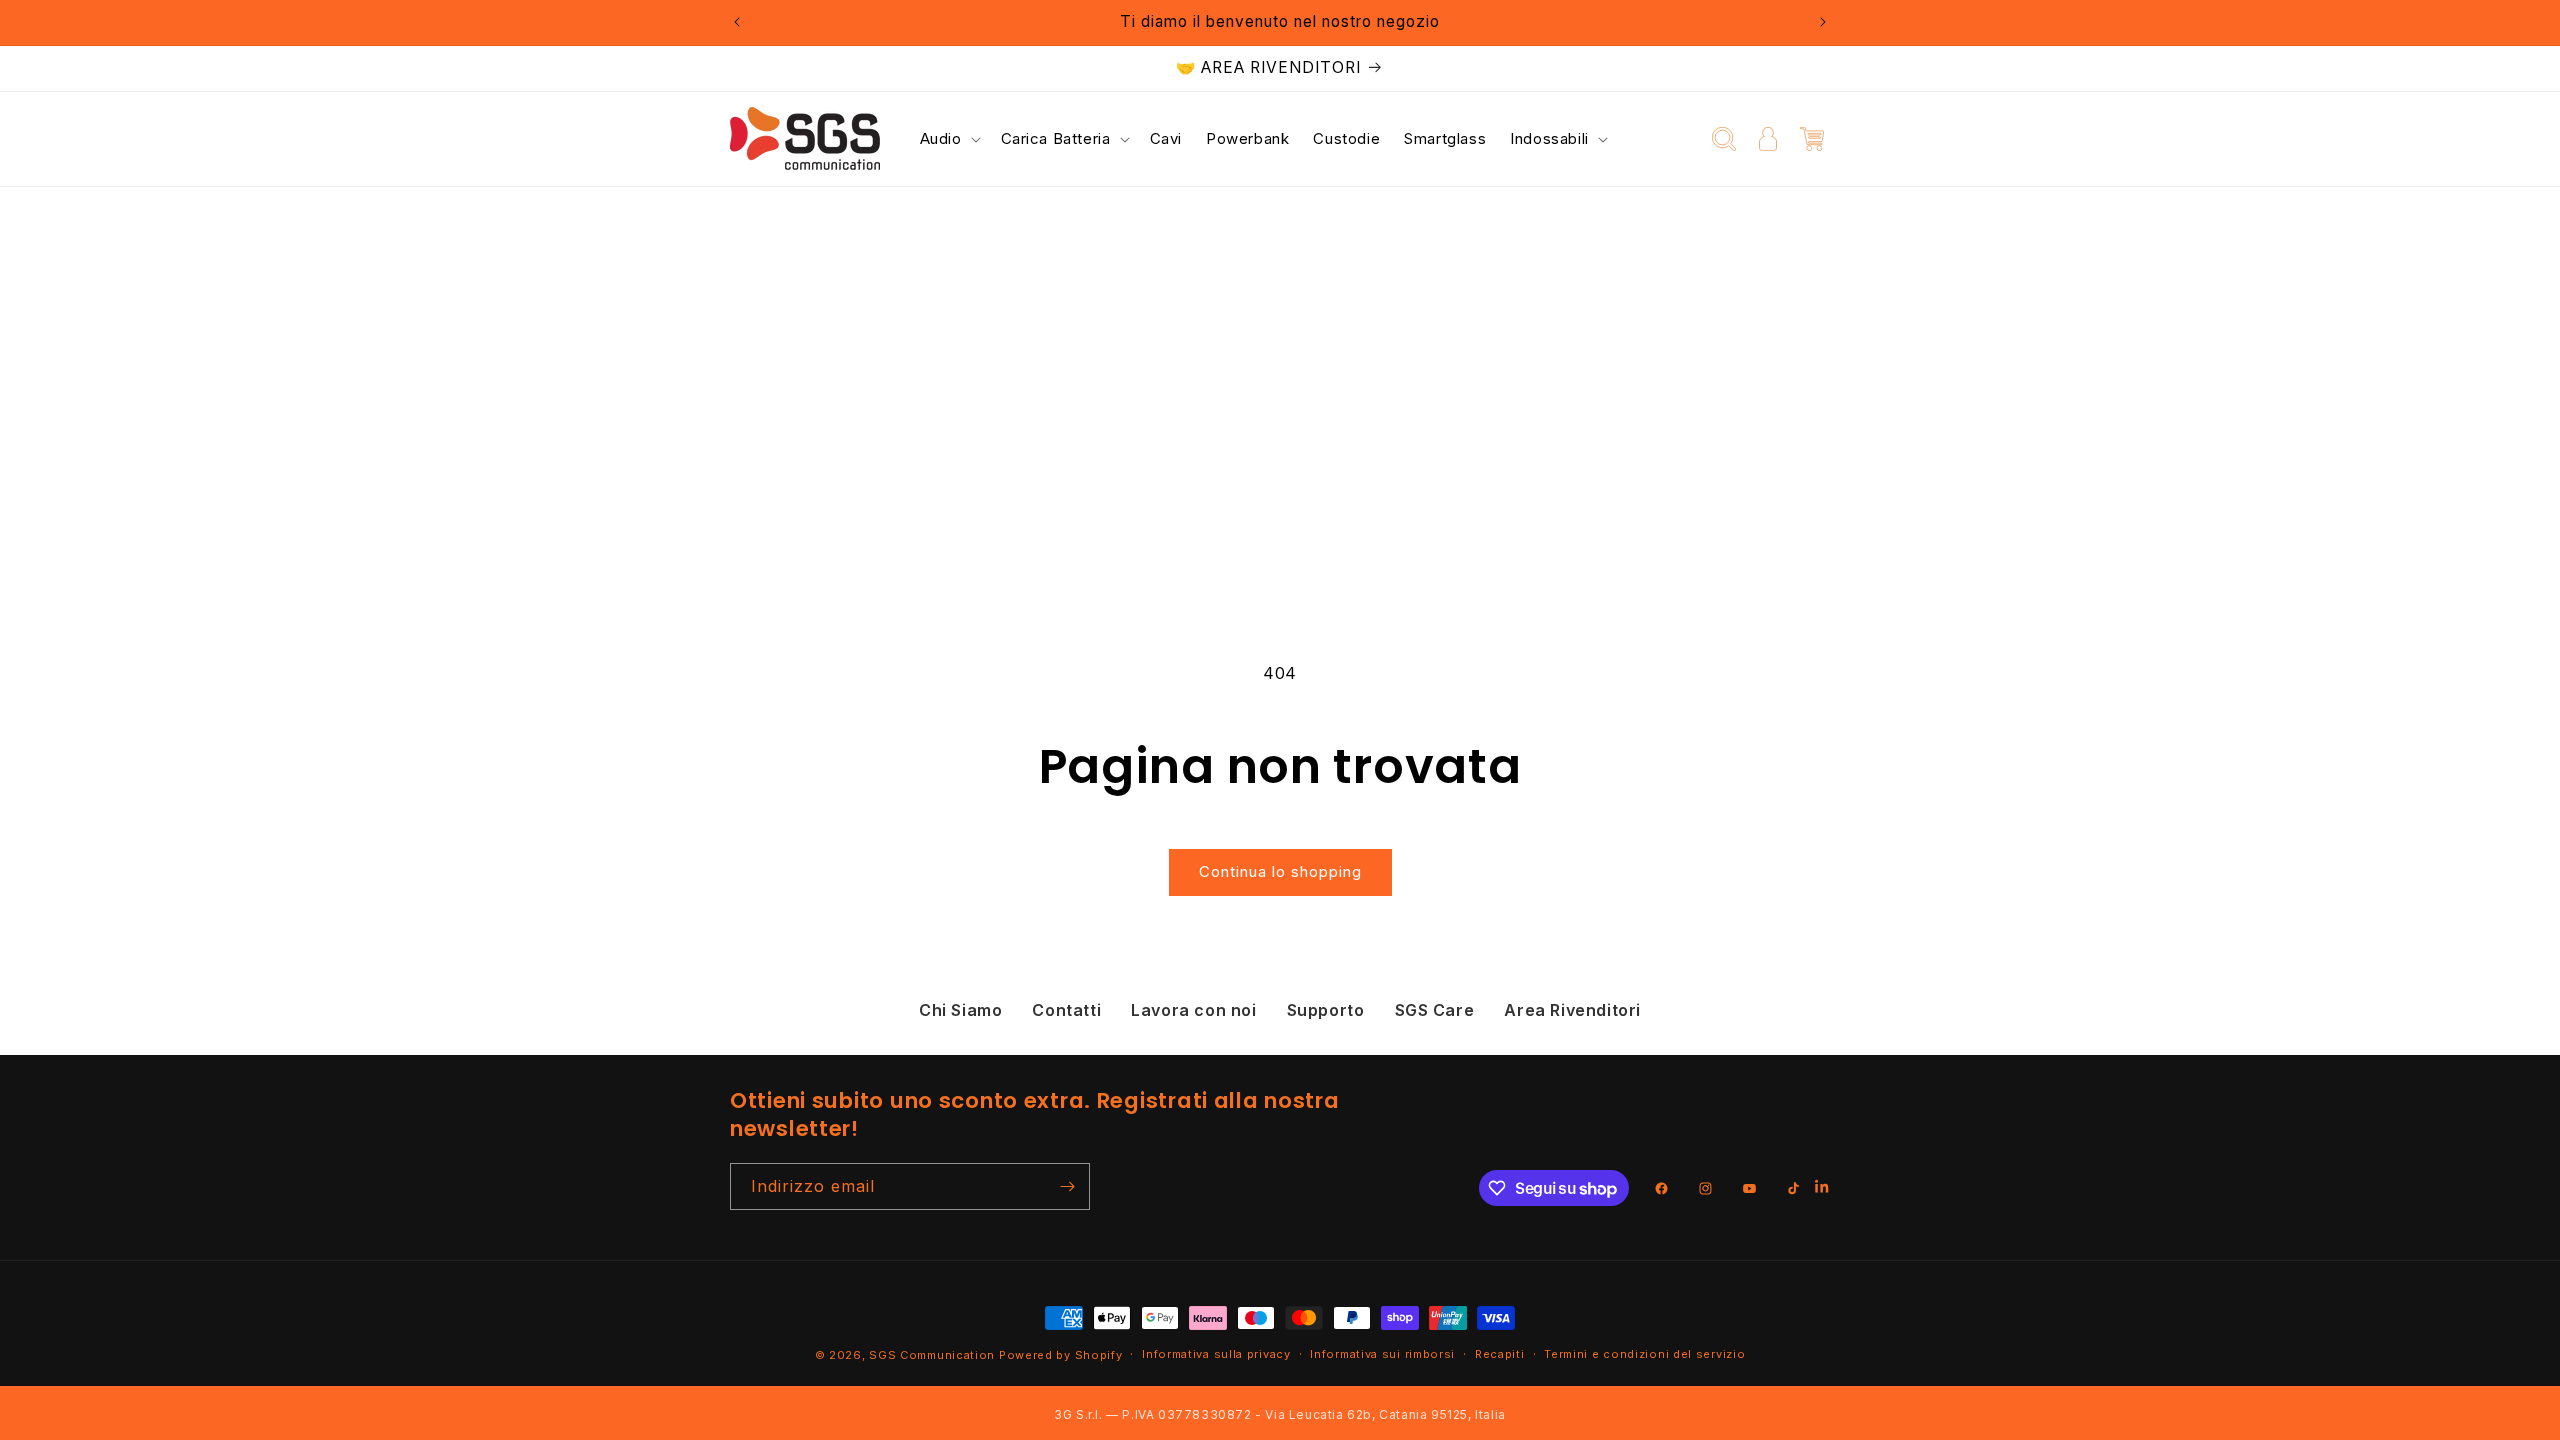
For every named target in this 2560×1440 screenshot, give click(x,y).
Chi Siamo (960, 1010)
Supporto (1326, 1010)
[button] (948, 139)
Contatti (1066, 1010)
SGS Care (1435, 1010)
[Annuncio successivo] (1823, 22)
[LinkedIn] (1822, 1188)
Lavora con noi (1193, 1010)
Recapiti (1500, 1354)
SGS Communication (932, 1355)
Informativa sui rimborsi (1382, 1354)
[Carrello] (1812, 139)
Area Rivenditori (1572, 1010)
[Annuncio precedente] (737, 22)
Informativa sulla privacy (1216, 1354)
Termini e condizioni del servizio (1644, 1354)
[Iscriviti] (1067, 1186)
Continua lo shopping (1280, 871)
